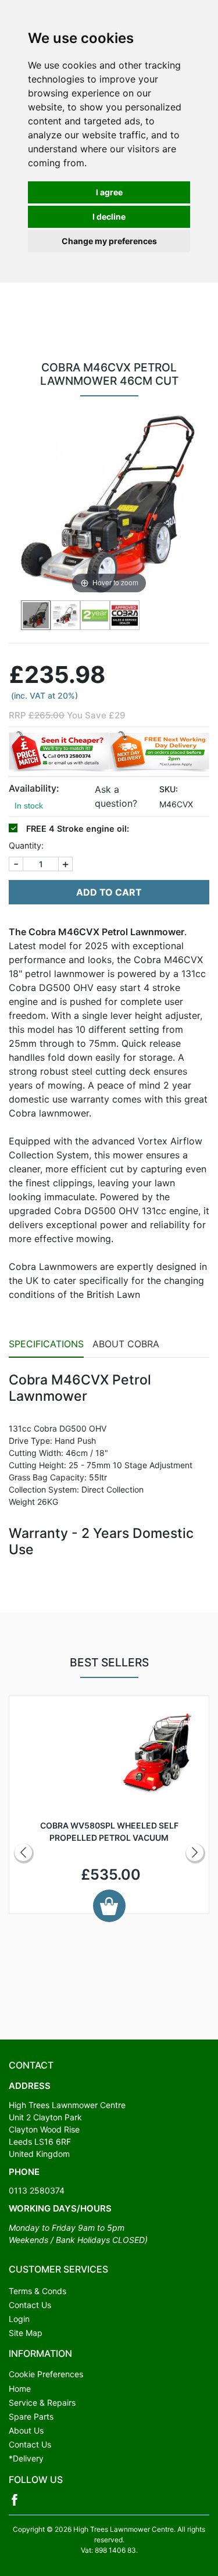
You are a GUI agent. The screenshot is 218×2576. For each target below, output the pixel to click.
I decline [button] (109, 217)
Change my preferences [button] (109, 241)
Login (19, 2319)
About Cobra (126, 1344)
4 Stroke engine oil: (78, 829)
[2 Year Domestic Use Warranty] (95, 615)
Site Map (26, 2333)
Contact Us (30, 2305)
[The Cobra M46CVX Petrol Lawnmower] (36, 615)
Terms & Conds (37, 2291)
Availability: (34, 788)
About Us (26, 2430)
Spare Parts (31, 2416)
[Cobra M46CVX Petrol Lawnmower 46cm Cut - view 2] (65, 615)
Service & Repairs (42, 2403)
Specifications (46, 1344)
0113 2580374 (37, 2190)
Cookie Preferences (46, 2374)
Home (20, 2389)
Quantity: (26, 845)
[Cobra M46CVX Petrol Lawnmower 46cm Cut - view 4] (125, 615)
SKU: (169, 789)
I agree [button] (109, 192)
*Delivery (26, 2458)
